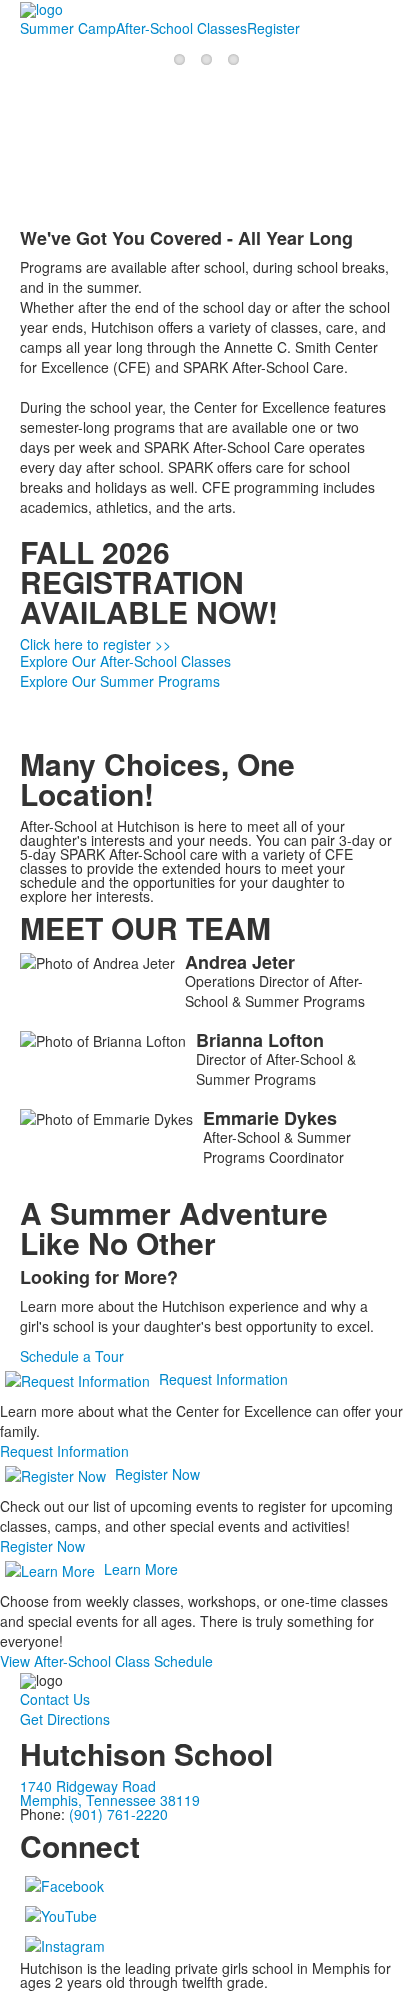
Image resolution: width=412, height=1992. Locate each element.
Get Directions (65, 1719)
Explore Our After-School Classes (125, 661)
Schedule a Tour (72, 1356)
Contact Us (55, 1699)
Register (273, 28)
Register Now (157, 1474)
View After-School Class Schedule (106, 1661)
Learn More (141, 1569)
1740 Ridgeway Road (88, 1786)
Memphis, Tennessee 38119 (110, 1800)
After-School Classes (181, 28)
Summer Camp (68, 28)
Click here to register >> (95, 644)
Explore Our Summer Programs (120, 681)
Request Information (223, 1379)
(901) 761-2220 (118, 1814)
